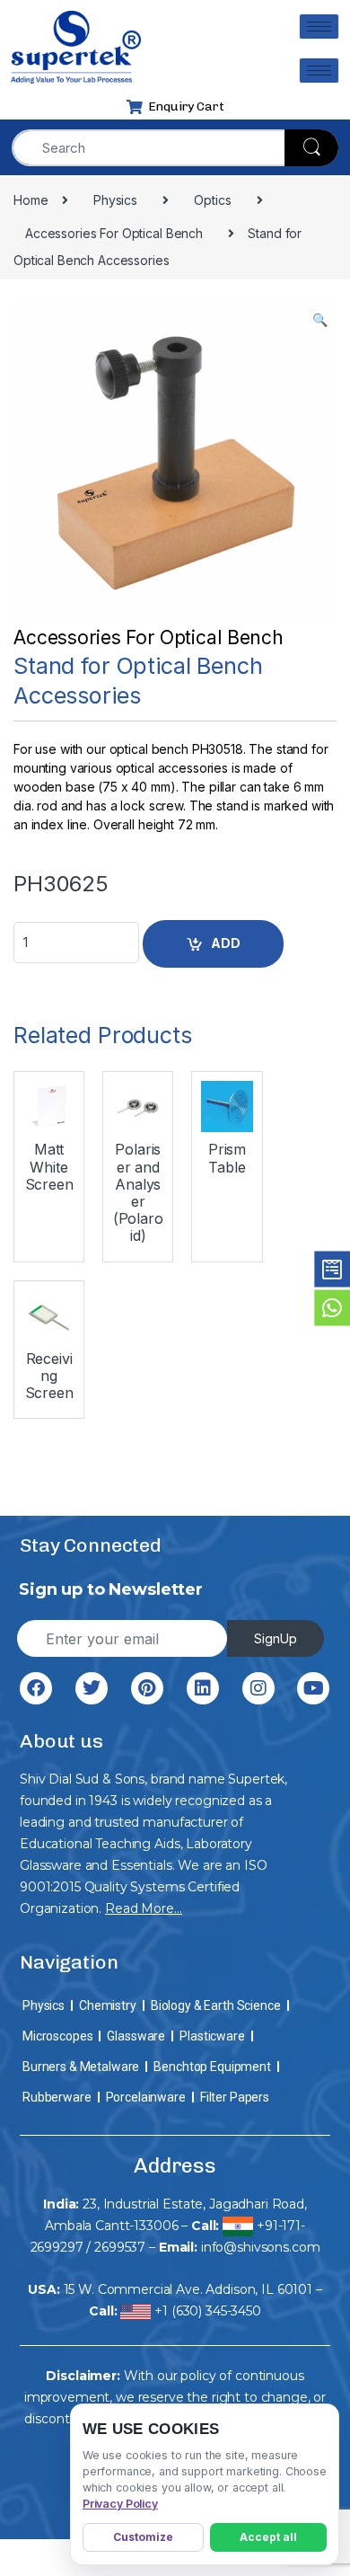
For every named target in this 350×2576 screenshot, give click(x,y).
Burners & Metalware (81, 2067)
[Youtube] (313, 1688)
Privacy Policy (120, 2504)
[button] (320, 320)
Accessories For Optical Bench (149, 637)
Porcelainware (146, 2097)
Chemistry (108, 2005)
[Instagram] (258, 1688)
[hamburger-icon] (319, 27)
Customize (143, 2537)
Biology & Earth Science (216, 2005)
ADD (226, 943)
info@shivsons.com (261, 2247)
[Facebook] (36, 1688)
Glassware (136, 2036)
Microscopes (57, 2036)
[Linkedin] (203, 1688)
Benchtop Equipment (212, 2067)
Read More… (144, 1908)
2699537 (120, 2247)
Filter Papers (235, 2097)
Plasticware (212, 2036)
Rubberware (57, 2097)
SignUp (276, 1638)
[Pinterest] (147, 1688)
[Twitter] (92, 1688)
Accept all (268, 2537)
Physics (44, 2005)
